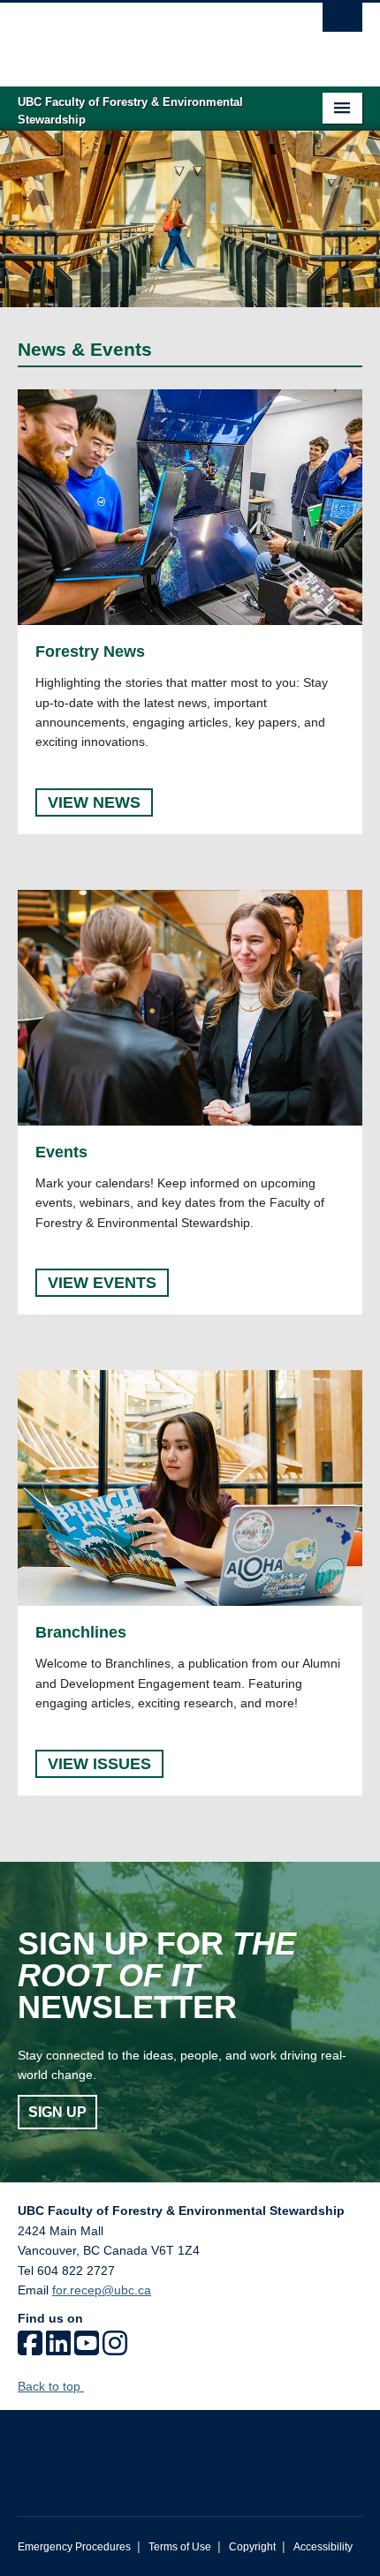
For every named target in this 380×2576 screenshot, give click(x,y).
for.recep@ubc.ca (102, 2290)
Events (61, 1152)
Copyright (252, 2547)
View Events (102, 1283)
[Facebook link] (30, 2349)
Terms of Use (180, 2547)
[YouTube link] (87, 2349)
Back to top (51, 2386)
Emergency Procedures (74, 2547)
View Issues (99, 1764)
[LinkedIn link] (58, 2349)
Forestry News (90, 652)
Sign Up (57, 2112)
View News (94, 802)
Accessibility (323, 2547)
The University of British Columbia (138, 36)
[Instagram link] (115, 2349)
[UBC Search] (342, 22)
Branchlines (81, 1632)
